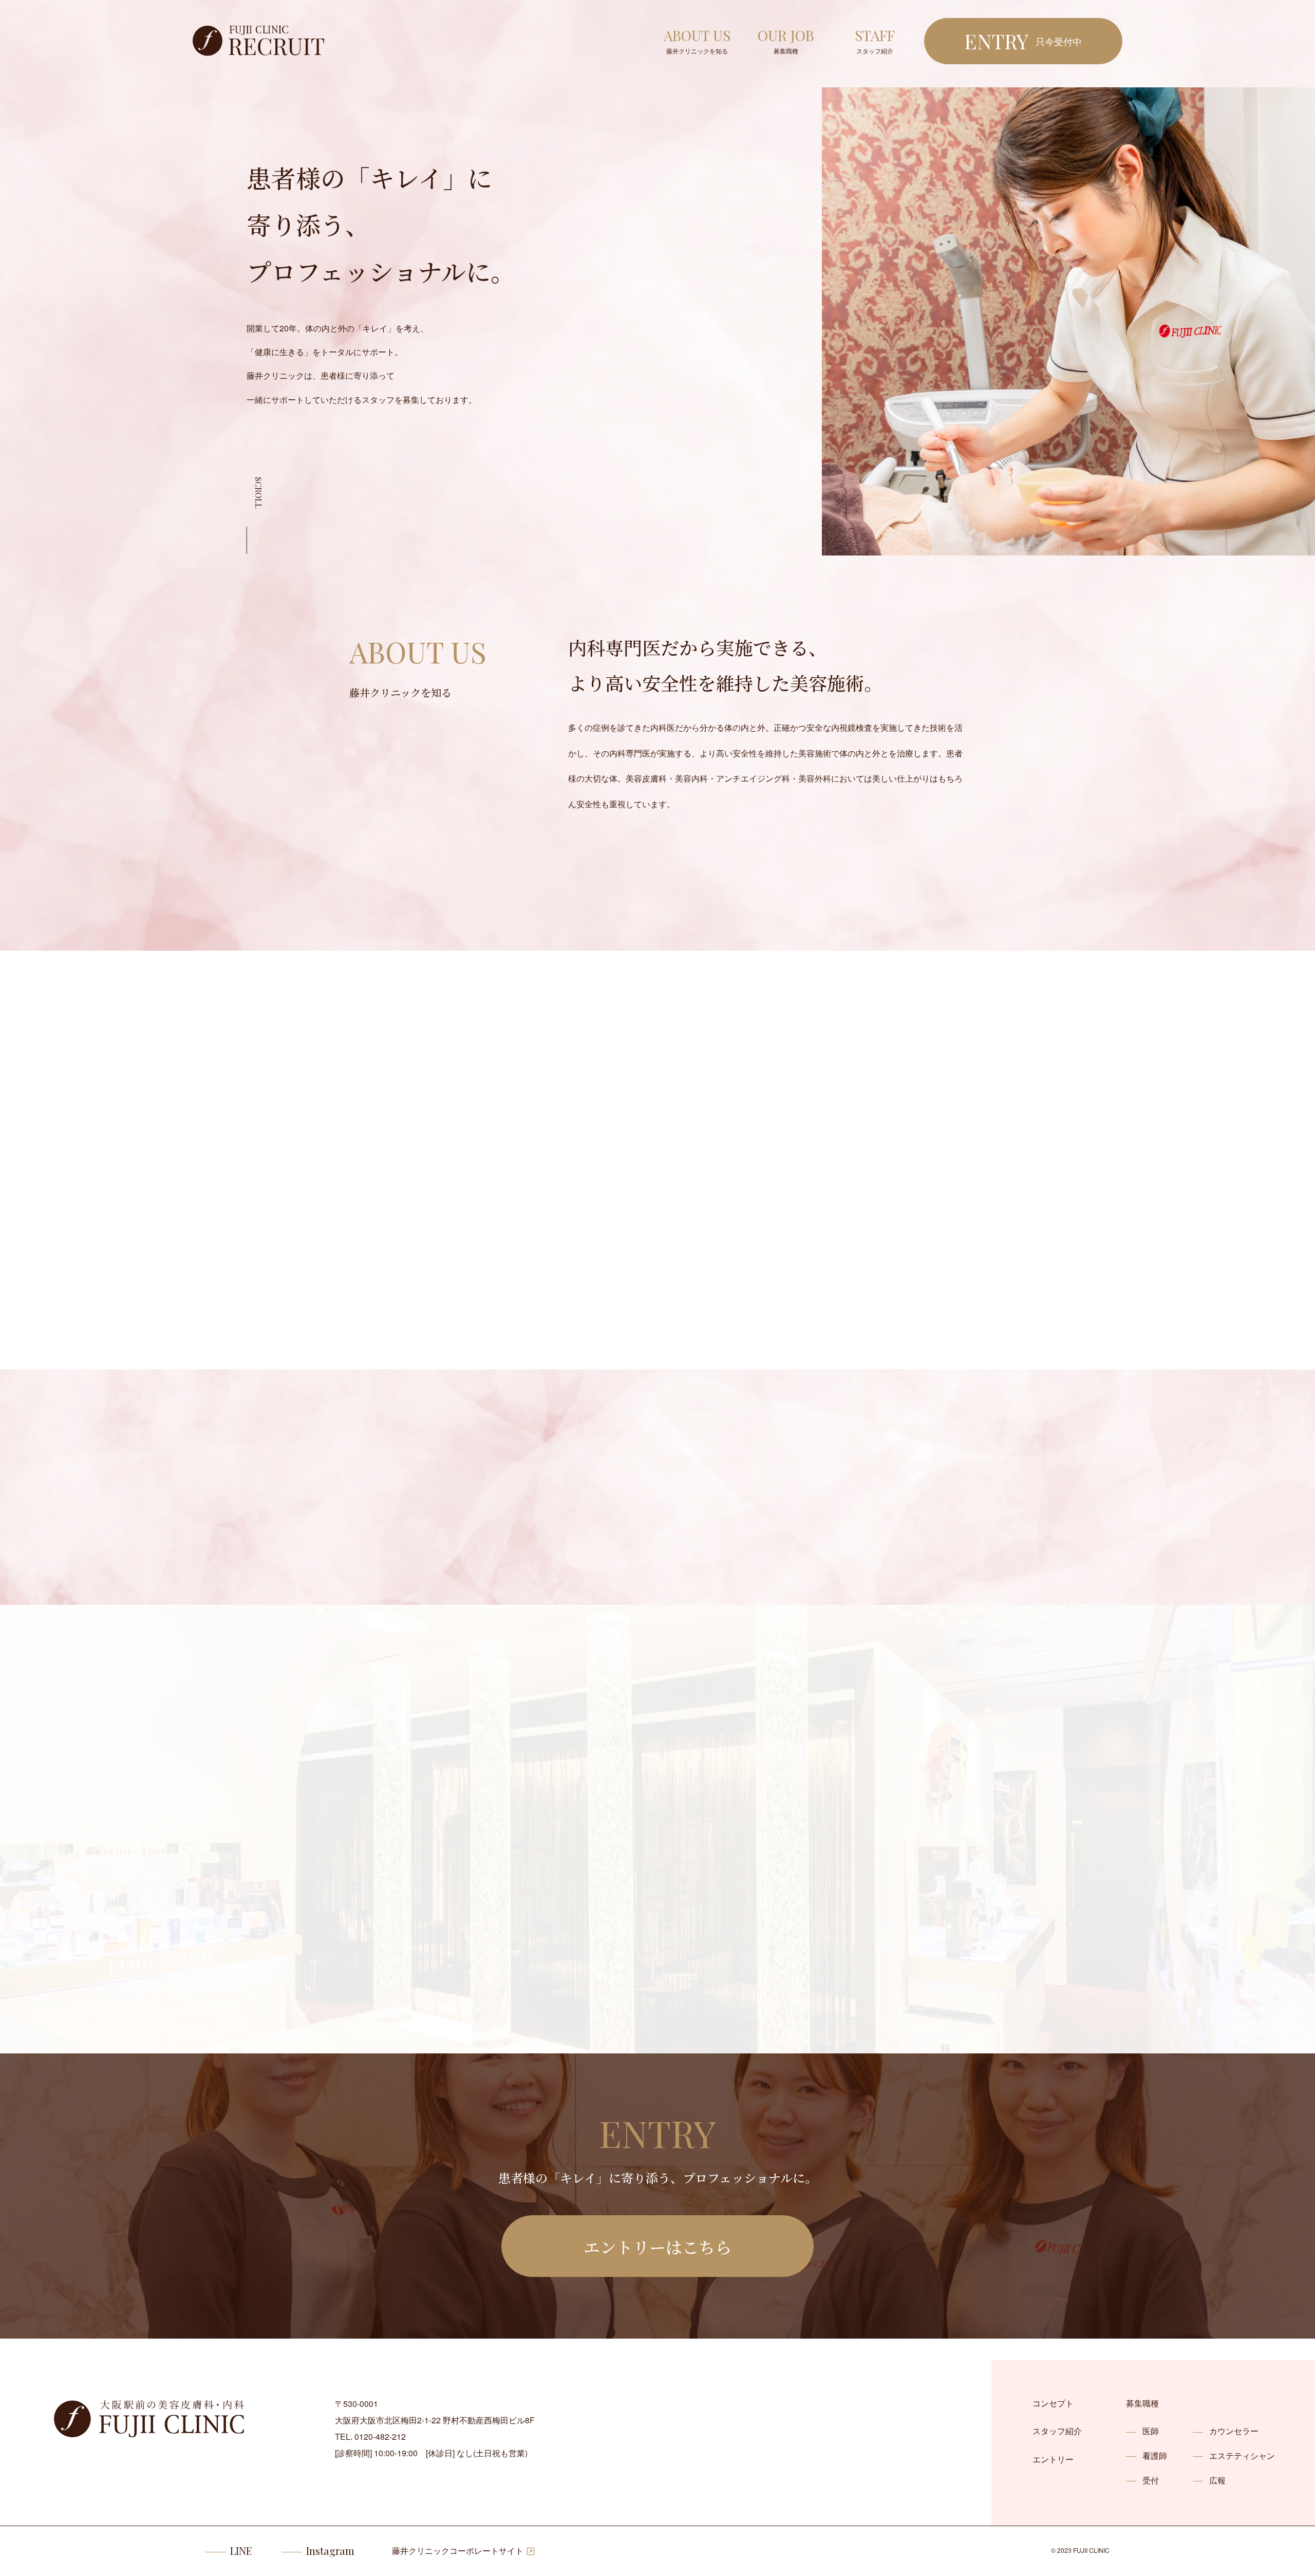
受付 (1151, 2480)
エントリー (1053, 2459)
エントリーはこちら (657, 2247)
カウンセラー (1234, 2431)
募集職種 (1142, 2403)
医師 (1151, 2431)
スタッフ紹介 (1057, 2431)
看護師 (1155, 2455)
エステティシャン (1242, 2455)
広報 (1217, 2480)
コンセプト (1053, 2403)
